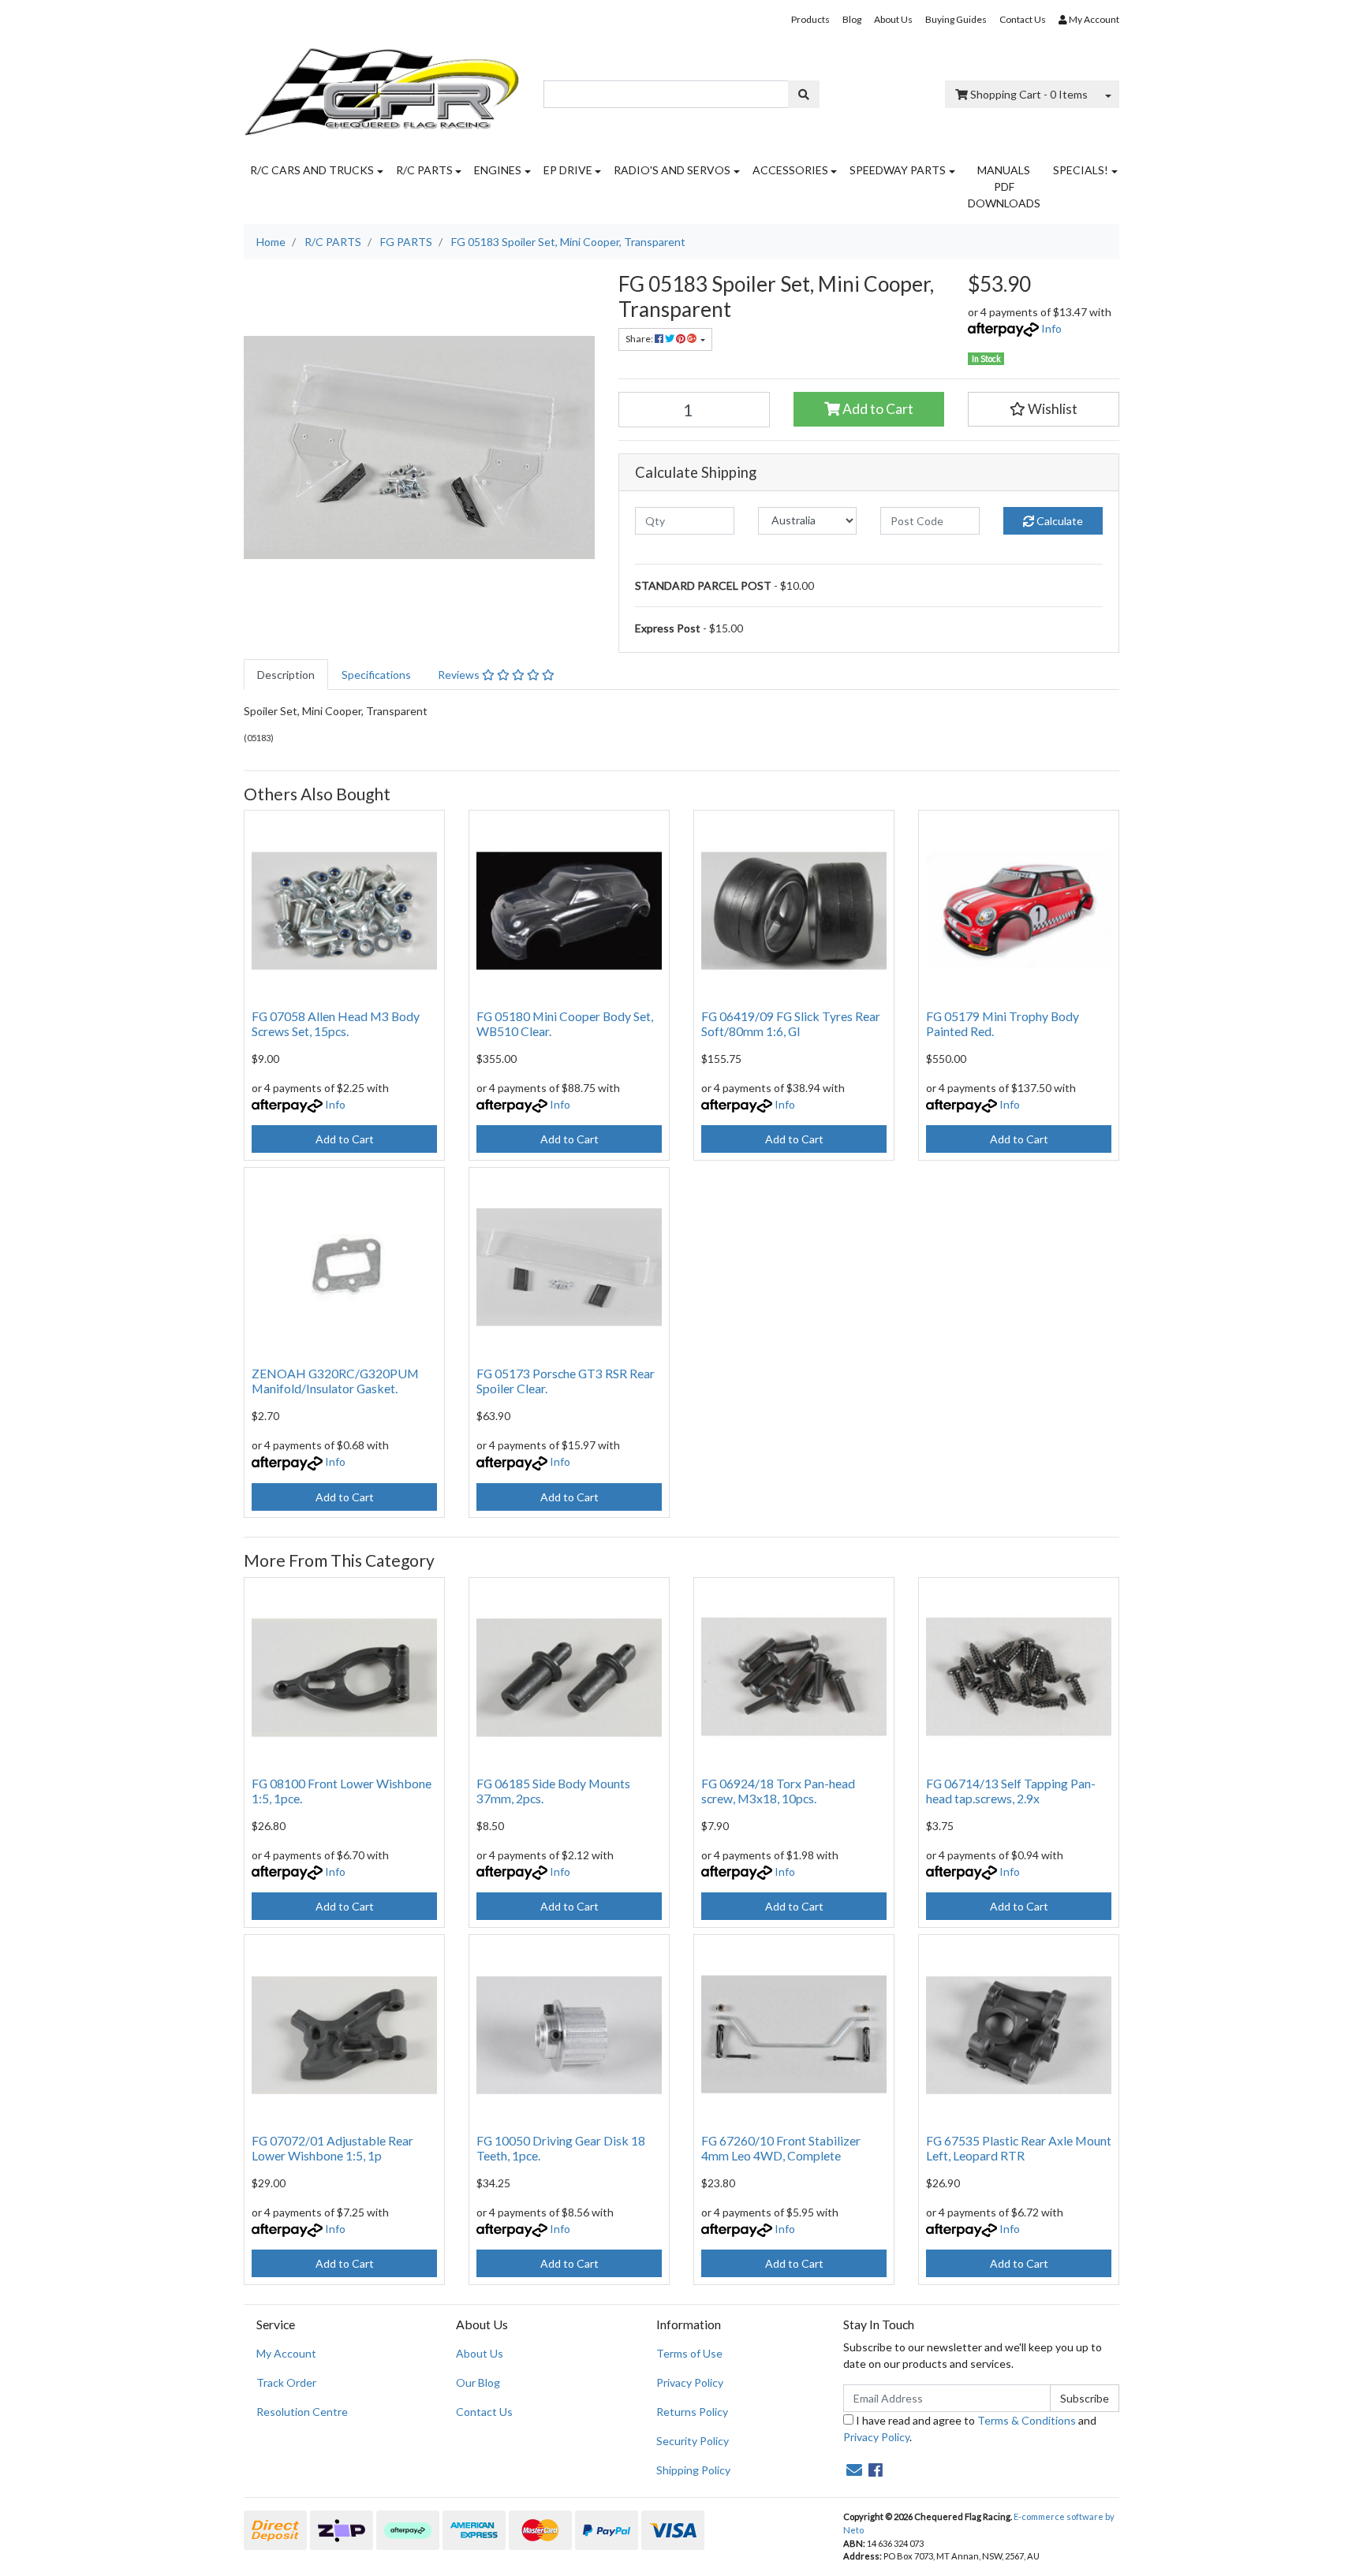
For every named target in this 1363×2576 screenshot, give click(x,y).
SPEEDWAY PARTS (898, 170)
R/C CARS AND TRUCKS (312, 170)
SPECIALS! (1081, 170)
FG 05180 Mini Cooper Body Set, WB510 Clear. (565, 1023)
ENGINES (498, 170)
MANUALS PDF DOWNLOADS (1004, 186)
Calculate (1059, 521)
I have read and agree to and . (970, 2429)
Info (1051, 328)
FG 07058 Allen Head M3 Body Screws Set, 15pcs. (336, 1023)
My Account (286, 2353)
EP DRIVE (568, 170)
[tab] (286, 675)
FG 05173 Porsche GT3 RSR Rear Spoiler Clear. (566, 1381)
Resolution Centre (302, 2412)
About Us (893, 19)
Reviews (460, 675)
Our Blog (478, 2382)
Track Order (286, 2382)
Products (810, 19)
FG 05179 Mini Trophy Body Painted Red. (1003, 1023)
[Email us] (854, 2470)
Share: (640, 339)
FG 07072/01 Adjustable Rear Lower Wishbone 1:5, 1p (332, 2148)
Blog (852, 19)
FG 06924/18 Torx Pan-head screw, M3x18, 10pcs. (778, 1791)
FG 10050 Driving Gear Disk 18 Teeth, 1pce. (561, 2148)
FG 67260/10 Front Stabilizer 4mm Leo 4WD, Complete (781, 2148)
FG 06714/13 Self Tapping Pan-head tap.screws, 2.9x (1011, 1791)
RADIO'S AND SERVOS (672, 170)
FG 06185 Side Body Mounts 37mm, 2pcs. (553, 1791)
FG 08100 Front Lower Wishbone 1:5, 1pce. (342, 1791)
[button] (1044, 409)
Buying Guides (956, 19)
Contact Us (1023, 19)
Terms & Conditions (1027, 2420)
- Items (1029, 94)
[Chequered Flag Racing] (382, 86)
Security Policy (693, 2441)
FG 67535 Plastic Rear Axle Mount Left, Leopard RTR (1019, 2148)
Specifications (376, 675)
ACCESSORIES (790, 170)
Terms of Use (689, 2353)
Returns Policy (692, 2412)
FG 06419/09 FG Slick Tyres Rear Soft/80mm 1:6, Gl (791, 1023)
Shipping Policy (693, 2470)
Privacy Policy (690, 2382)
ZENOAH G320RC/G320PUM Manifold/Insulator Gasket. (335, 1381)
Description (286, 675)
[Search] (804, 94)
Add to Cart (877, 409)
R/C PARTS (424, 170)
